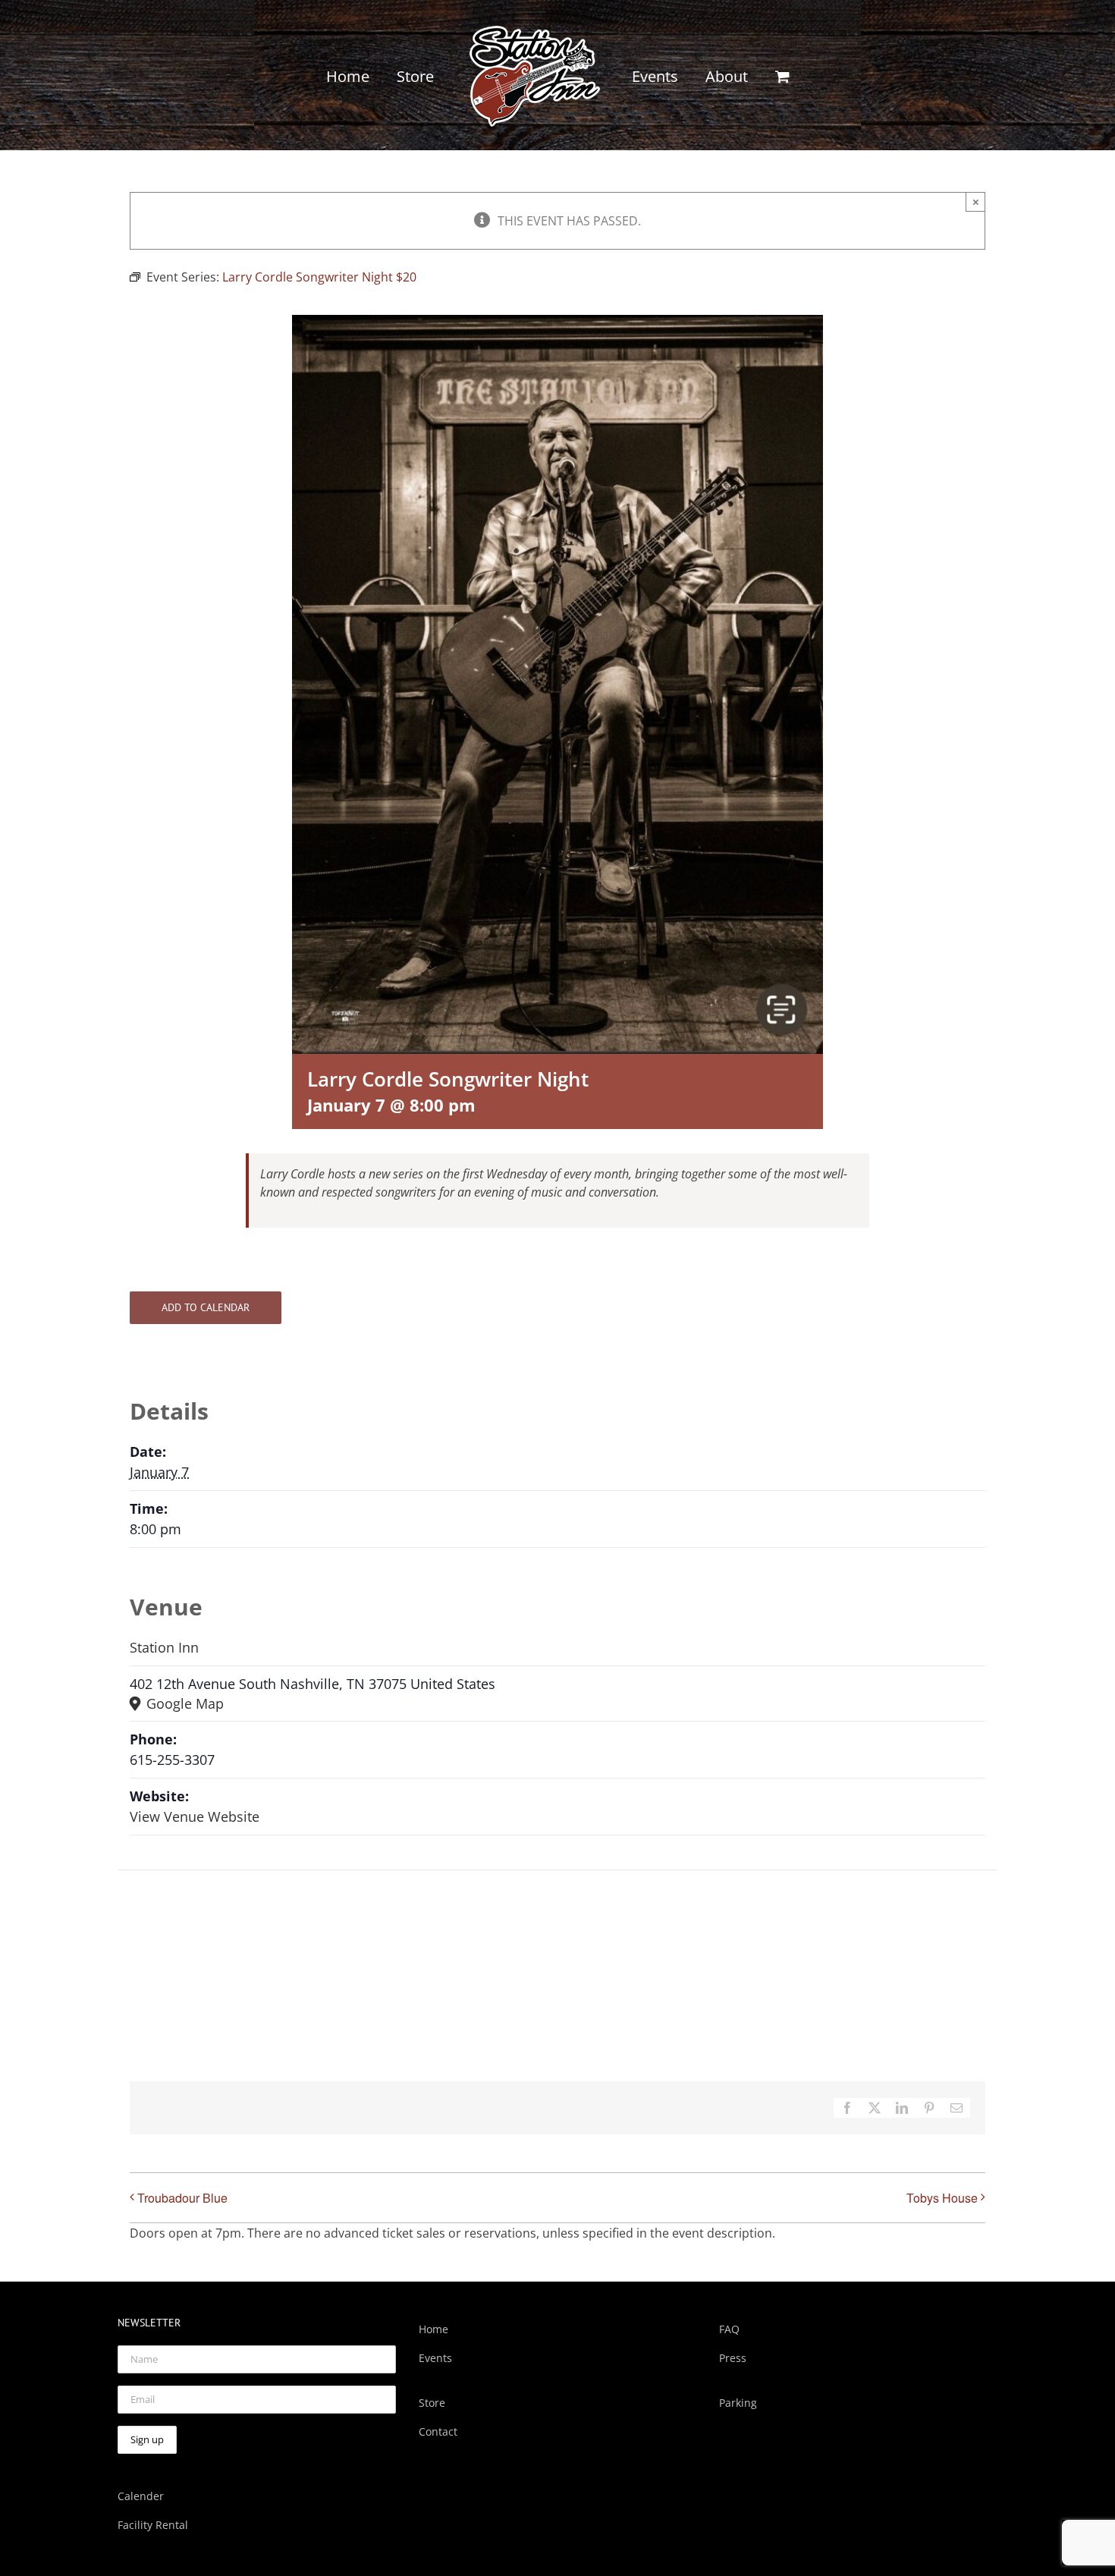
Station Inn (164, 1647)
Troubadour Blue (182, 2198)
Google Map (183, 1703)
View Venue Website (195, 1816)
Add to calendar (206, 1308)
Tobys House (942, 2198)
